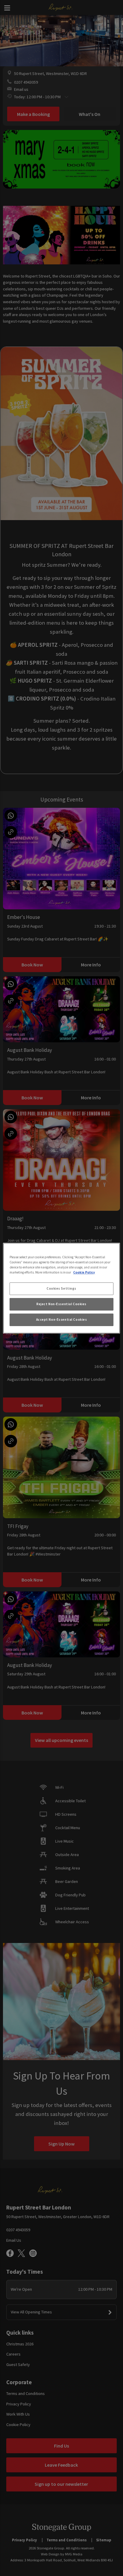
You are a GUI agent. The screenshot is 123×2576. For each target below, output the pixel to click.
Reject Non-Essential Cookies (61, 1304)
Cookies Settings (61, 1288)
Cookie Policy (84, 1272)
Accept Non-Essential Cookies (62, 1320)
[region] (61, 1288)
